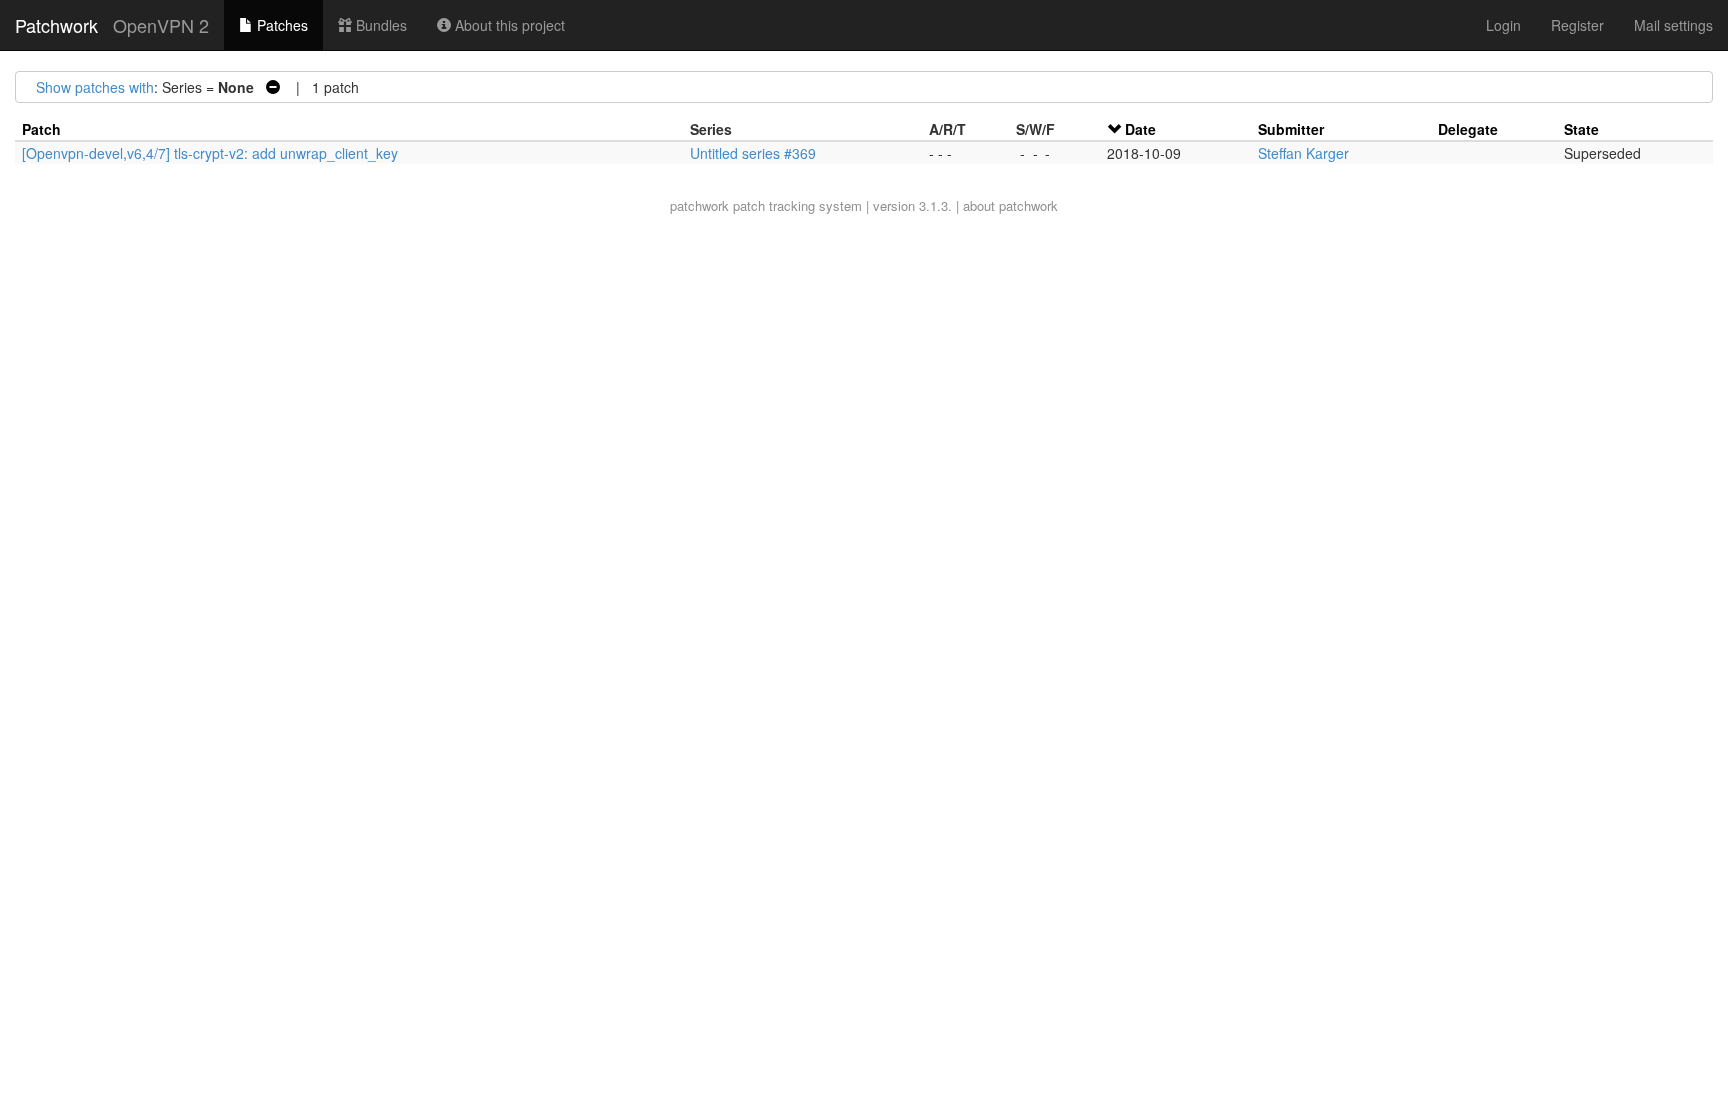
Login (1503, 25)
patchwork (699, 205)
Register (1577, 25)
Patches (280, 25)
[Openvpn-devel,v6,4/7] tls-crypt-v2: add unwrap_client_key (210, 153)
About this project (508, 25)
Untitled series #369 (753, 153)
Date (1140, 129)
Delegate (1468, 129)
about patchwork (1010, 205)
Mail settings (1673, 25)
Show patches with (95, 87)
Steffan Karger (1303, 153)
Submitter (1291, 129)
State (1581, 129)
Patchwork (56, 25)
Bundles (379, 25)
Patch (41, 129)
